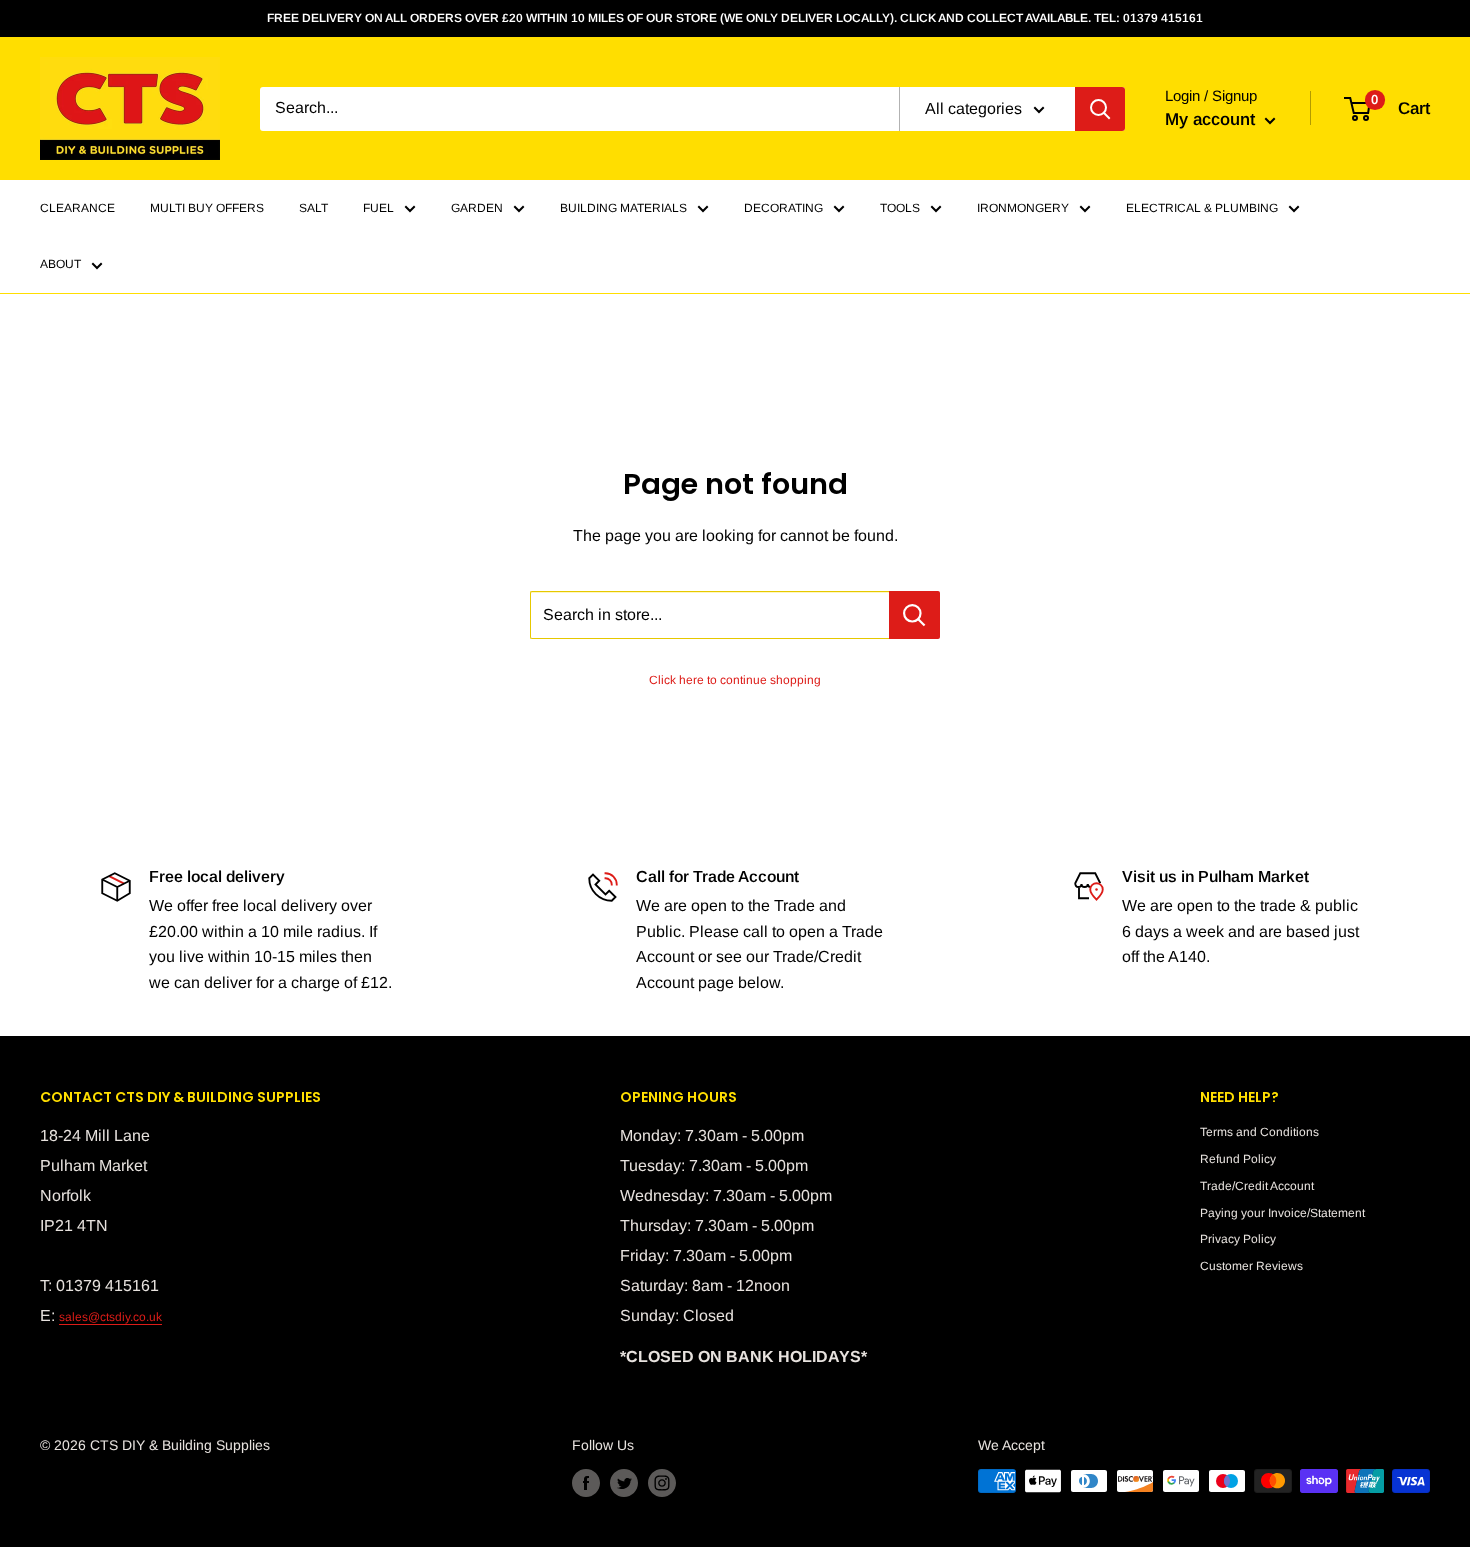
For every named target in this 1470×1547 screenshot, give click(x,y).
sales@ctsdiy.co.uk (110, 1317)
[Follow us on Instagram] (662, 1483)
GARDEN (477, 208)
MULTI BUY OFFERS (207, 208)
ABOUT (60, 265)
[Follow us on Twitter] (624, 1483)
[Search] (1100, 109)
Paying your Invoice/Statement (1282, 1213)
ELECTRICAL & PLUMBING (1202, 208)
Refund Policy (1238, 1159)
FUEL (378, 208)
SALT (313, 208)
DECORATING (783, 208)
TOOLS (900, 208)
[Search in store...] (914, 615)
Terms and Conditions (1259, 1132)
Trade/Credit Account (1257, 1186)
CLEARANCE (77, 208)
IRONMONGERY (1023, 208)
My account (1212, 119)
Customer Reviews (1251, 1266)
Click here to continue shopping (735, 680)
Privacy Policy (1238, 1239)
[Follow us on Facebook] (586, 1483)
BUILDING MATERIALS (623, 208)
